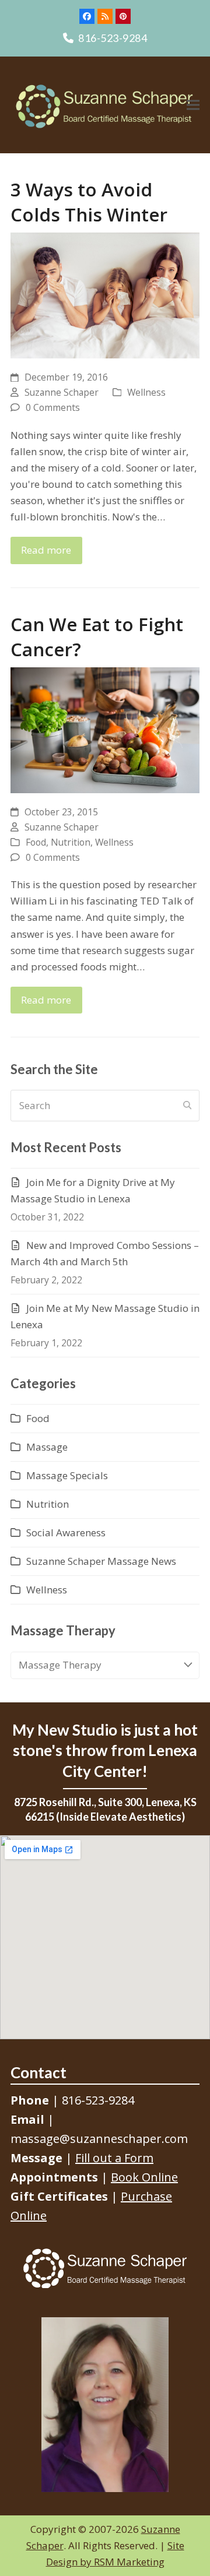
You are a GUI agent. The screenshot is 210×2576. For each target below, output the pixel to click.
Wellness (146, 392)
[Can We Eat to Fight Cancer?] (105, 729)
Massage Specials (67, 1475)
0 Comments (53, 407)
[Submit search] (187, 1106)
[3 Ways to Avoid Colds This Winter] (105, 295)
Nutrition (71, 842)
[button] (193, 105)
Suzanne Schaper (62, 392)
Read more (46, 550)
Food (36, 842)
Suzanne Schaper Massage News (101, 1561)
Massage (47, 1447)
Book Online (144, 2177)
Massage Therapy (60, 1665)
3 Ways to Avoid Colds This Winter (89, 202)
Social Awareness (66, 1532)
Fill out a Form (114, 2158)
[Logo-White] (105, 2268)
